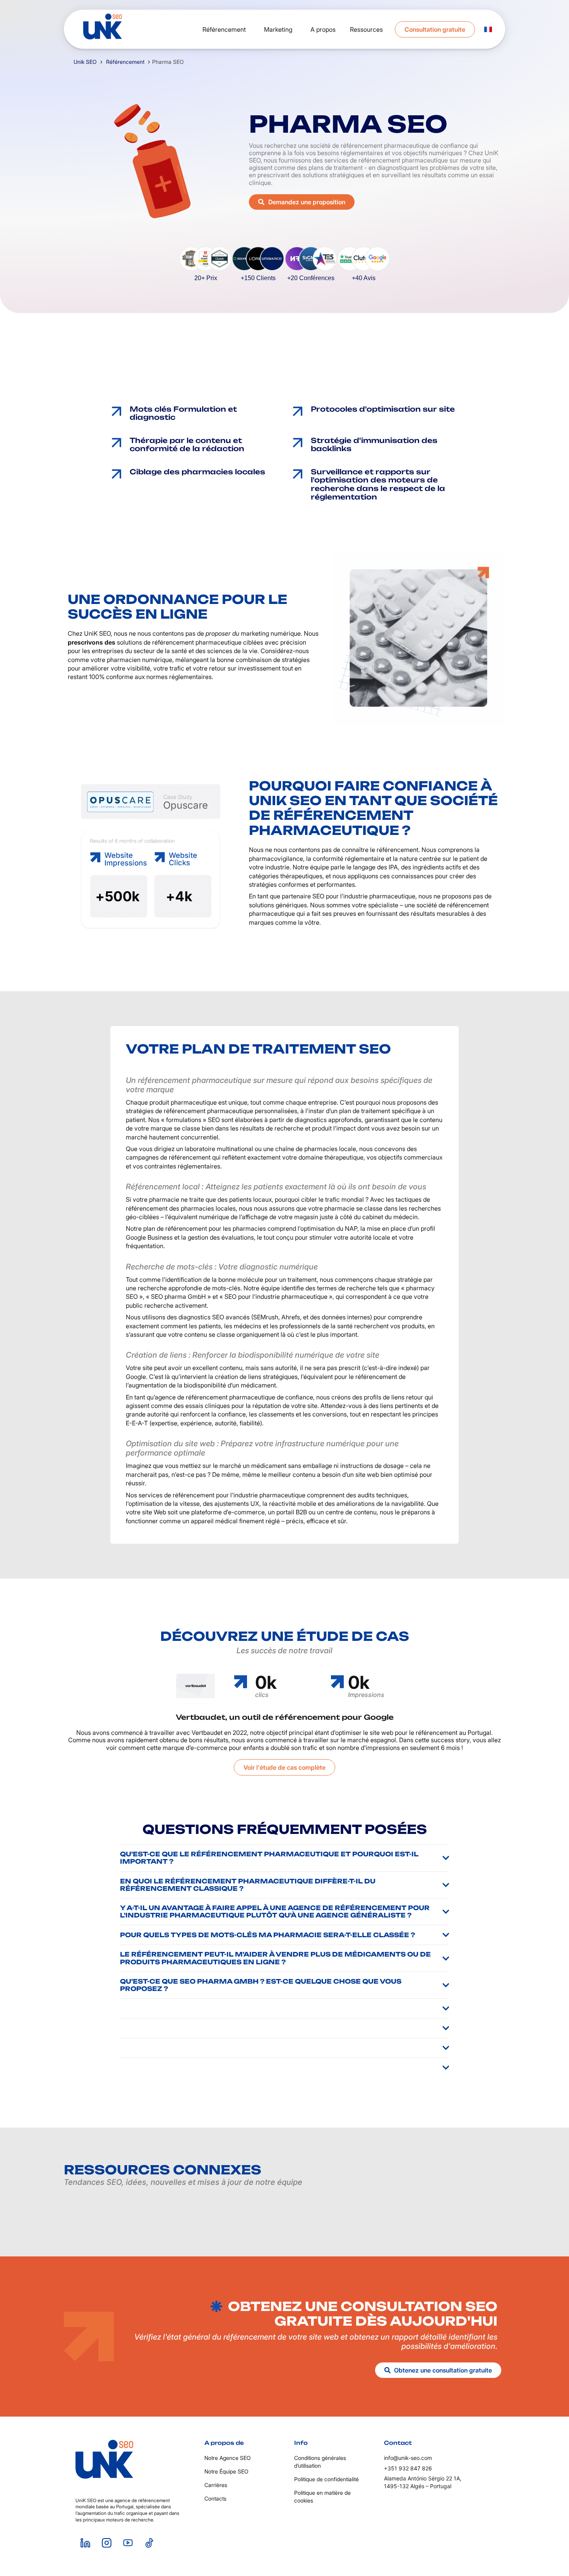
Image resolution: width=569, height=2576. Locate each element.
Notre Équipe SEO (226, 2471)
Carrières (216, 2485)
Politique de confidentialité (326, 2479)
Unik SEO (85, 62)
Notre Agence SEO (228, 2458)
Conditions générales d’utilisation (320, 2462)
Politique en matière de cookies (322, 2496)
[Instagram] (106, 2543)
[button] (172, 264)
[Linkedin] (85, 2543)
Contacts (215, 2498)
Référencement (125, 62)
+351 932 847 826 (408, 2468)
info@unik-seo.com (408, 2458)
